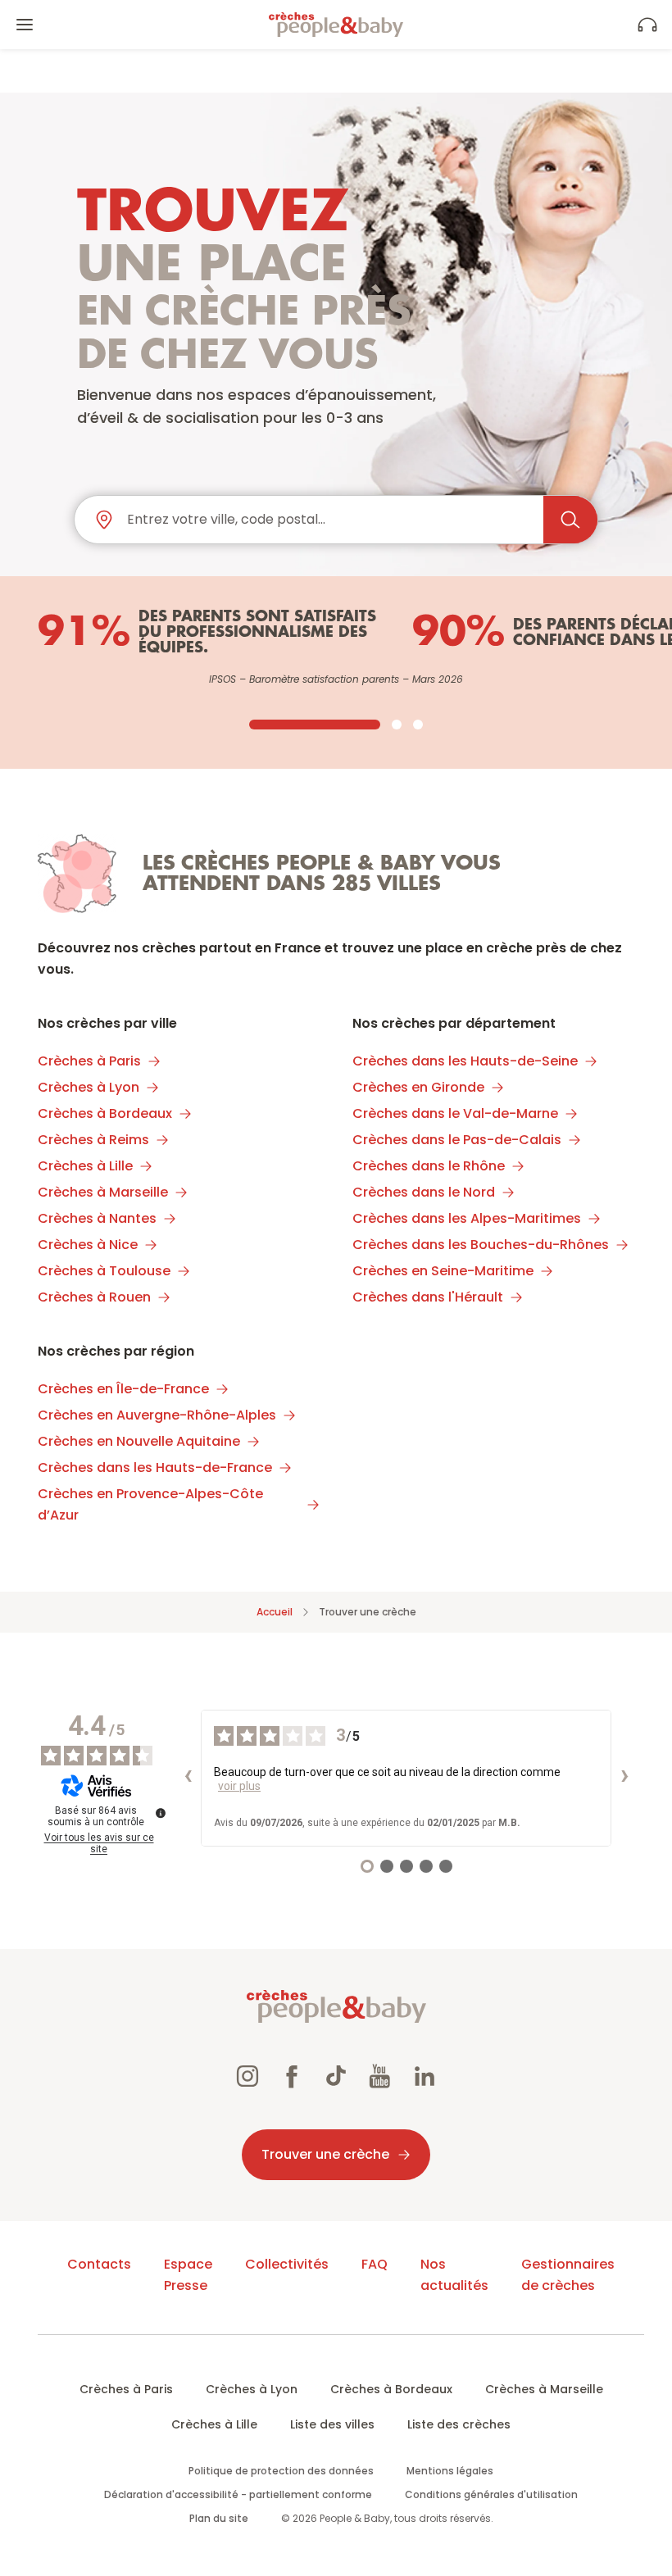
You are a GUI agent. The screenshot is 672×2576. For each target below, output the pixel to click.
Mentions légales (450, 2471)
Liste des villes (332, 2424)
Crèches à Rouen (94, 1297)
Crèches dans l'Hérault (428, 1297)
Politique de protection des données (281, 2471)
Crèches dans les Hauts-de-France (155, 1467)
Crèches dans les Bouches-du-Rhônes (481, 1245)
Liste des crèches (459, 2424)
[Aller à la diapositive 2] (397, 725)
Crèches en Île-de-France (123, 1389)
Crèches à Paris (89, 1061)
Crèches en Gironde (418, 1087)
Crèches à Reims (93, 1140)
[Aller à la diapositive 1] (315, 725)
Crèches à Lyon (89, 1087)
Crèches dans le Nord (424, 1192)
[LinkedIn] (425, 2079)
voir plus (239, 1786)
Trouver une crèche (325, 2154)
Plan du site (219, 2518)
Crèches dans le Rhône (429, 1166)
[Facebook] (292, 2079)
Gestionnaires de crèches (568, 2275)
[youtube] (380, 2079)
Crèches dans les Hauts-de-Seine (465, 1061)
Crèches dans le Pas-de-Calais (457, 1140)
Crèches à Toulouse (104, 1271)
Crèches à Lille (85, 1166)
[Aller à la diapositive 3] (418, 725)
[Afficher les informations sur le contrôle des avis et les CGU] (161, 1813)
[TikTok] (336, 2079)
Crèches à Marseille (103, 1192)
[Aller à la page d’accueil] (336, 25)
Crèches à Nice (88, 1245)
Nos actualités (454, 2275)
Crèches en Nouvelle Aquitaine (139, 1441)
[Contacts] (647, 25)
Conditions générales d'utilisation (491, 2494)
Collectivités (287, 2264)
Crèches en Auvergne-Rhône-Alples (157, 1415)
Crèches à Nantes (97, 1218)
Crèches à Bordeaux (105, 1113)
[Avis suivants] (624, 1778)
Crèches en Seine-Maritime (443, 1271)
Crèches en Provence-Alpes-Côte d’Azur (150, 1504)
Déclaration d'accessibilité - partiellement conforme (238, 2494)
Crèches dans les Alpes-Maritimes (467, 1218)
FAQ (375, 2264)
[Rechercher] (570, 520)
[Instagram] (247, 2079)
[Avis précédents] (188, 1778)
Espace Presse (188, 2275)
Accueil (275, 1612)
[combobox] (329, 520)
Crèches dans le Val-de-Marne (455, 1113)
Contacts (99, 2264)
